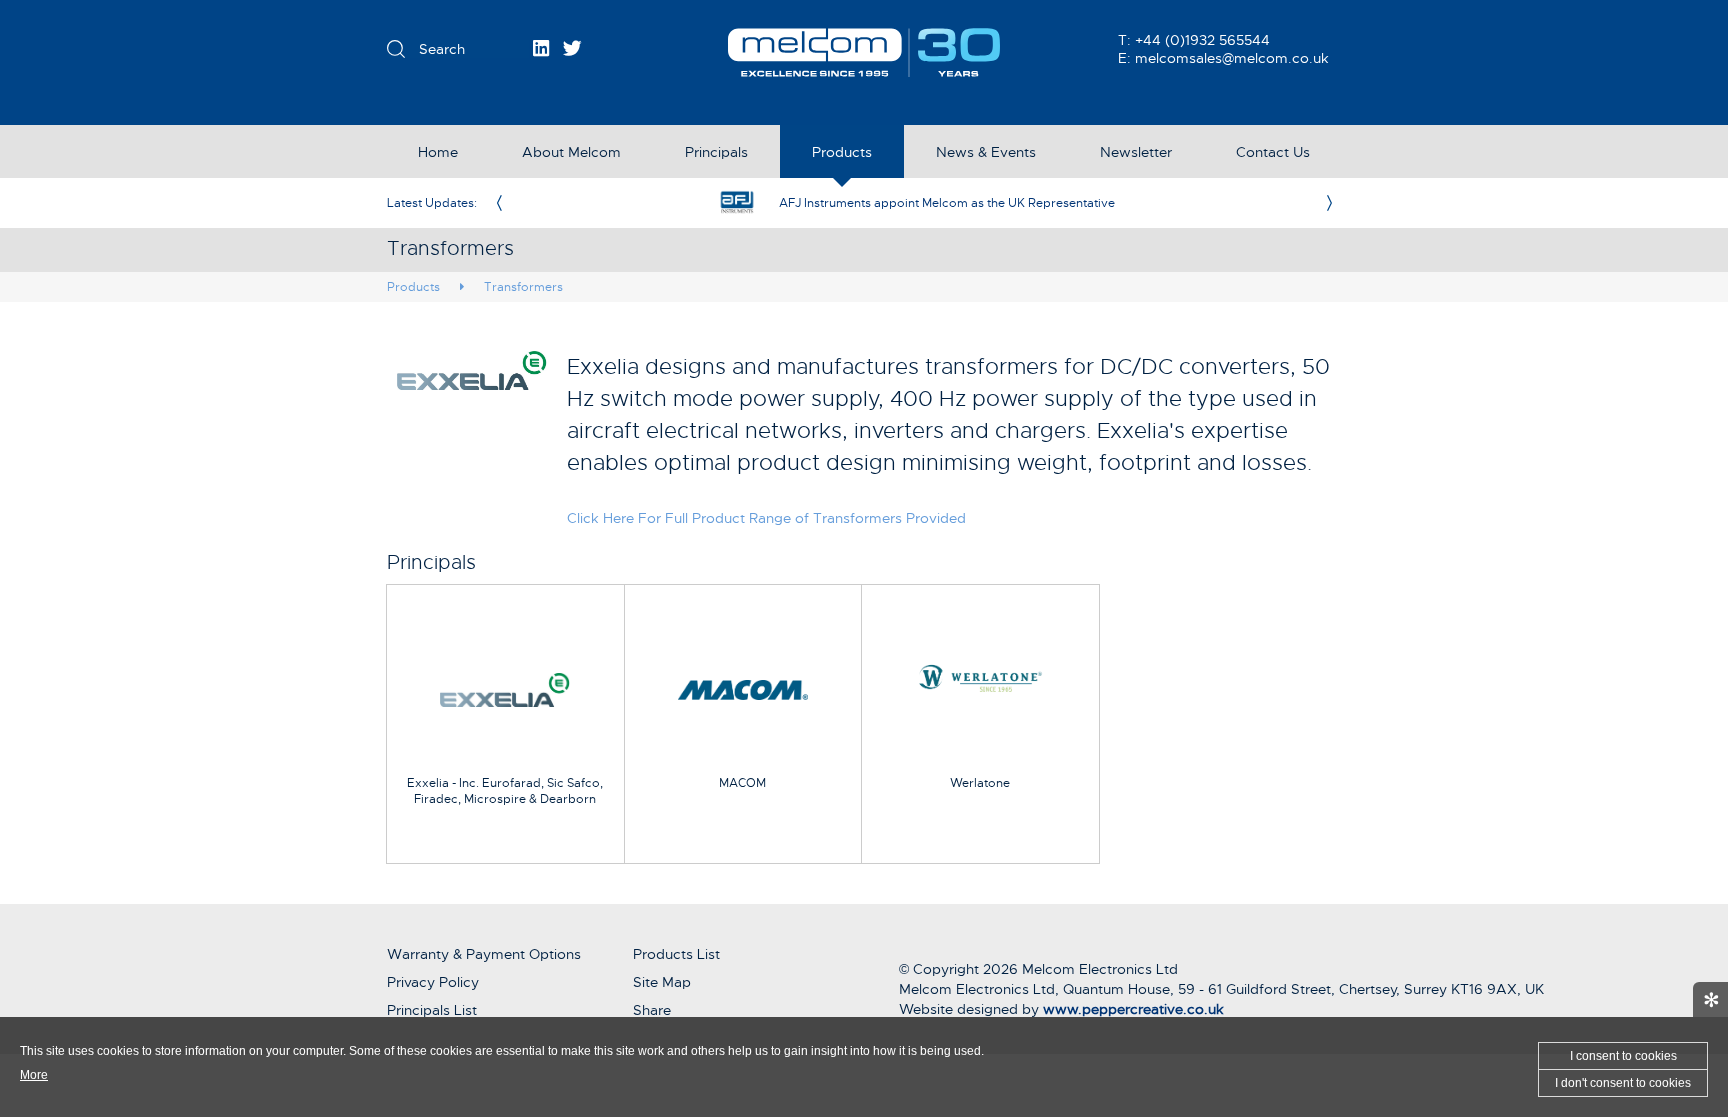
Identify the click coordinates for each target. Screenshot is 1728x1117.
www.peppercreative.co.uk (1133, 1009)
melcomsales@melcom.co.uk (1232, 58)
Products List (676, 954)
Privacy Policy (433, 982)
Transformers (523, 287)
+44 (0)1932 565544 (1202, 40)
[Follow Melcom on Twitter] (572, 48)
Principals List (432, 1010)
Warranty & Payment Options (484, 954)
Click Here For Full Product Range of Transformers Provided (766, 518)
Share (652, 1010)
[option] (914, 203)
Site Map (662, 982)
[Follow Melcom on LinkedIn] (541, 48)
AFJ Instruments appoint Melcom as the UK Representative (947, 203)
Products (413, 287)
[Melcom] (864, 52)
